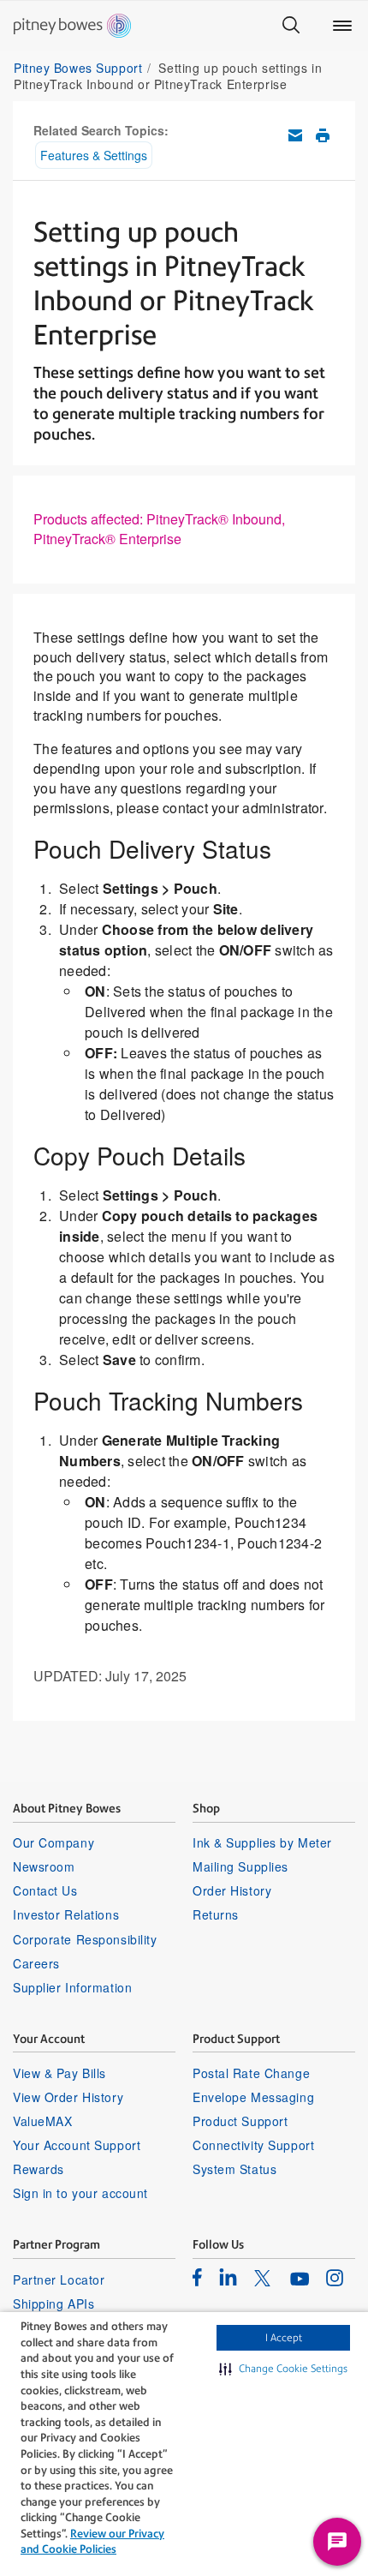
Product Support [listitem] (240, 2121)
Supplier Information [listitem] (72, 1987)
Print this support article (323, 135)
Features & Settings (94, 155)
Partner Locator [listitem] (59, 2279)
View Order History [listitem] (68, 2097)
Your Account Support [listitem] (77, 2145)
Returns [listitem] (216, 1914)
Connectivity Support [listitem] (253, 2145)
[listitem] (197, 2277)
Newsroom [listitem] (44, 1866)
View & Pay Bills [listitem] (59, 2073)
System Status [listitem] (234, 2169)
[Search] (291, 26)
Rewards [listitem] (39, 2169)
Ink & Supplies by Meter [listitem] (262, 1842)
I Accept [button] (284, 2338)
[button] (283, 2369)
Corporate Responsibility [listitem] (85, 1939)
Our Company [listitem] (53, 1842)
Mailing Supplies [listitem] (240, 1866)
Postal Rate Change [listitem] (251, 2073)
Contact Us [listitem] (45, 1890)
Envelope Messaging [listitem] (253, 2097)
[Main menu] (342, 26)
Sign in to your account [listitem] (80, 2193)
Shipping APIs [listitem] (53, 2303)
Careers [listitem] (36, 1963)
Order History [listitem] (232, 1890)
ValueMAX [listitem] (42, 2121)
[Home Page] (72, 26)
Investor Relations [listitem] (66, 1914)
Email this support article (295, 135)
